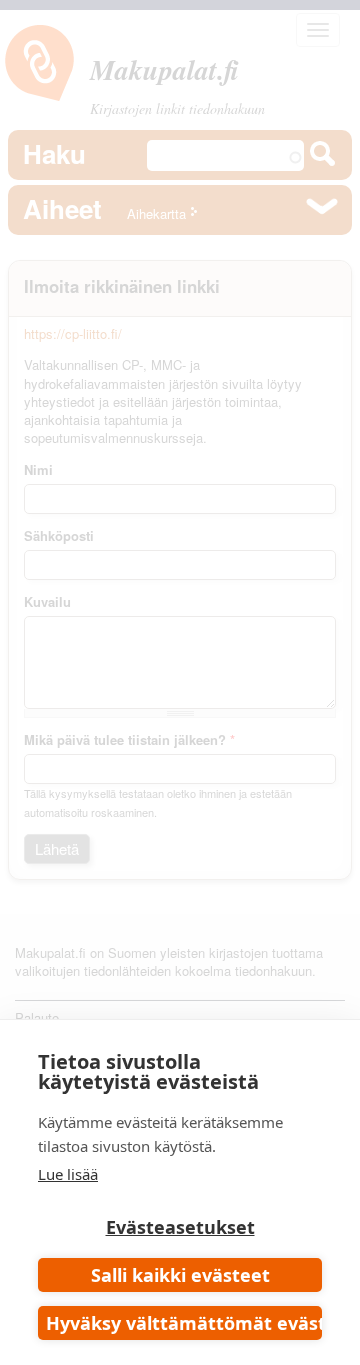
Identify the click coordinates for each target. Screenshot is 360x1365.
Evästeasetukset (180, 1227)
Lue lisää (68, 1174)
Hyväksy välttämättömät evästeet (184, 1323)
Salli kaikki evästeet (180, 1275)
